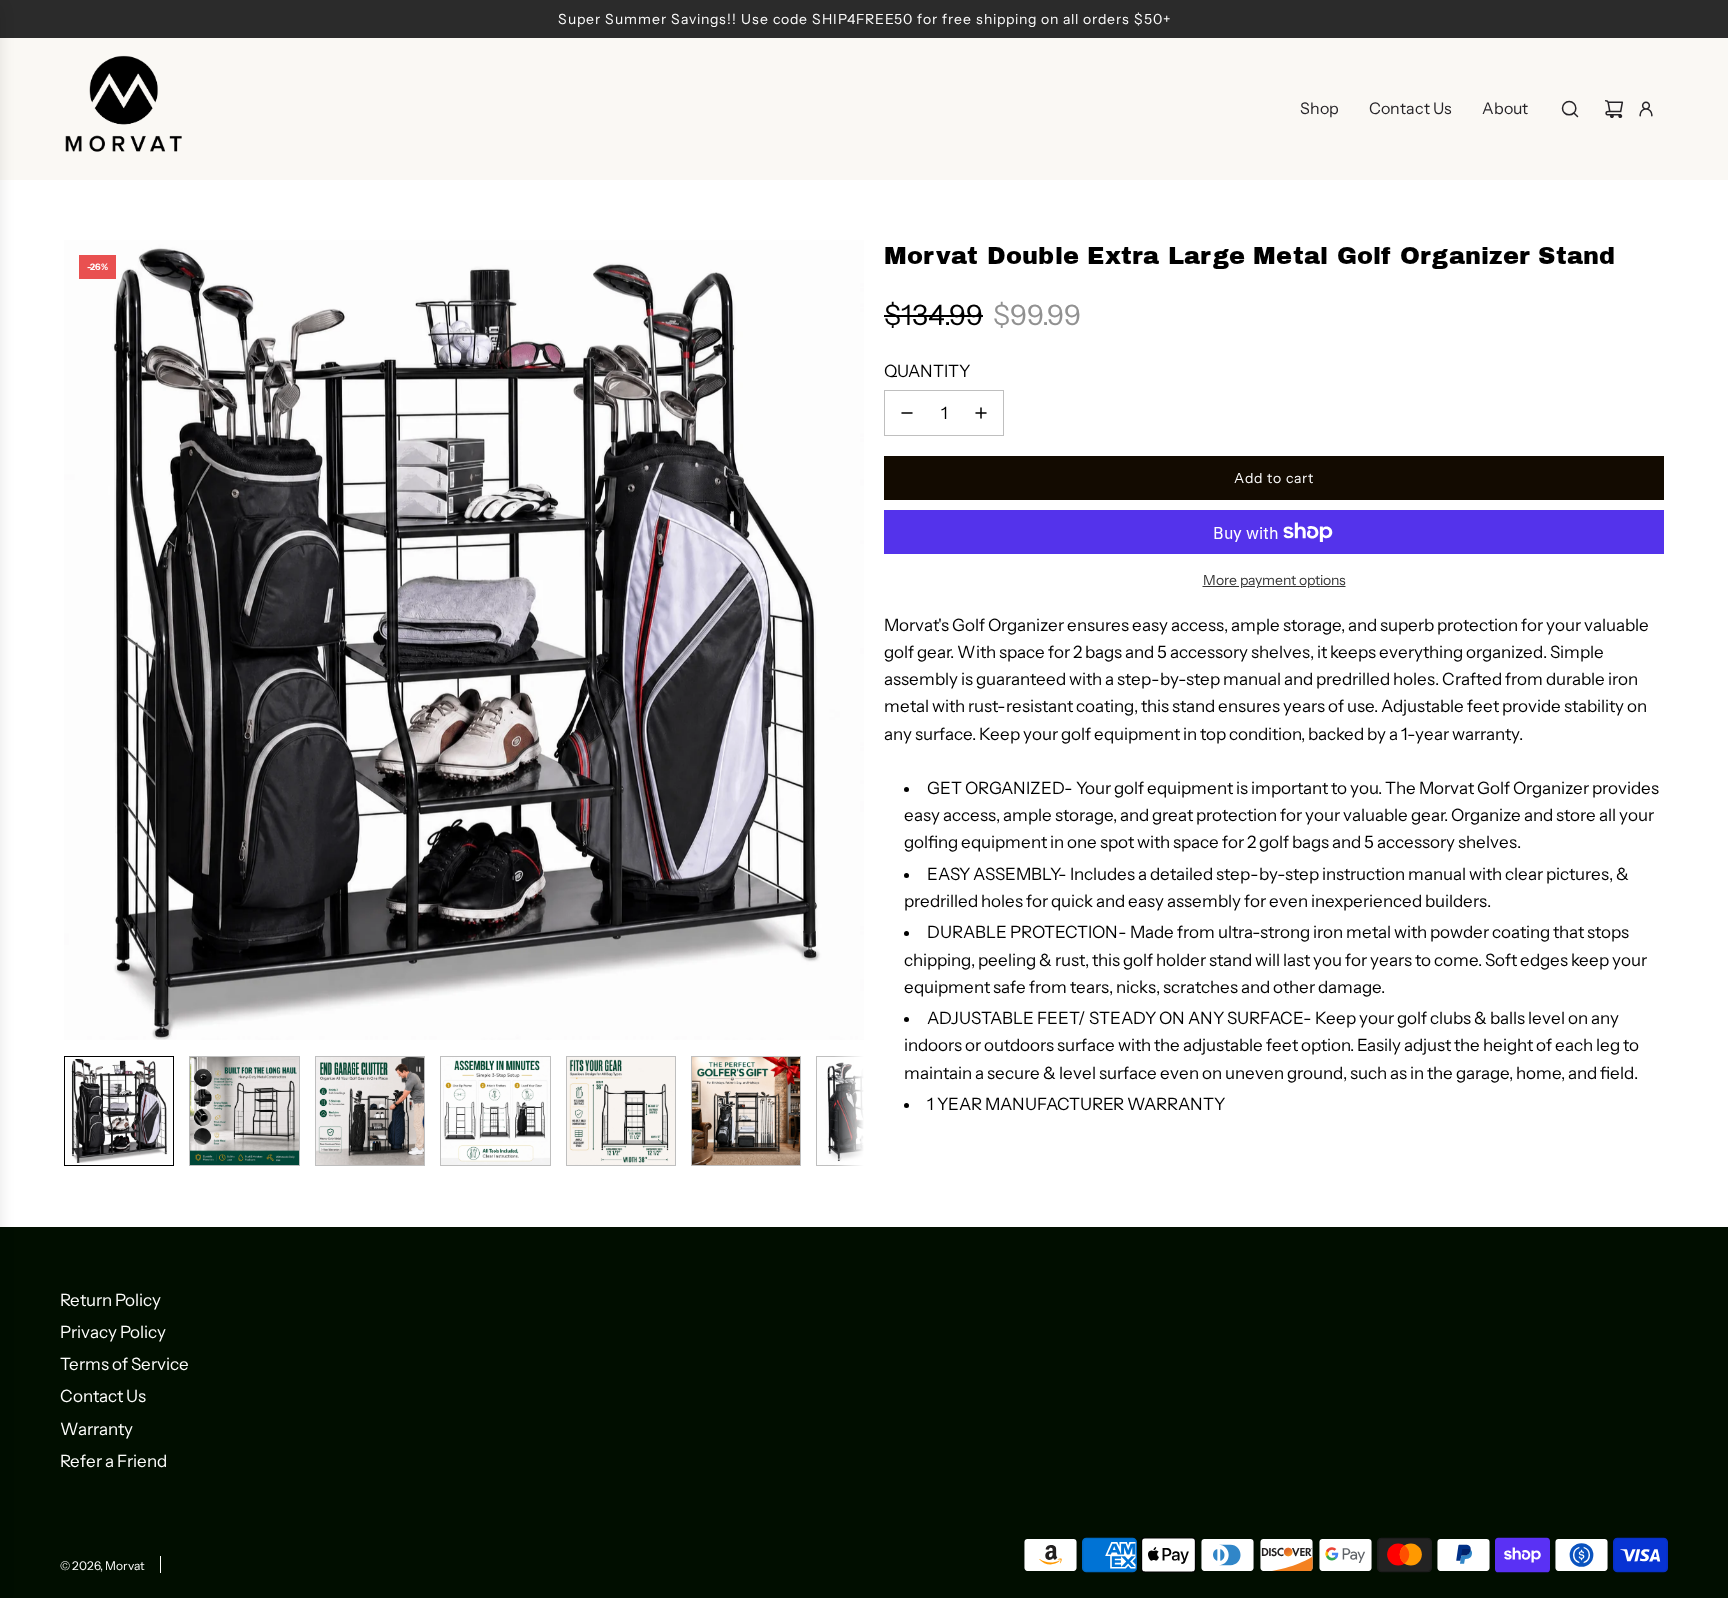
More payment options (1274, 580)
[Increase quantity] (981, 413)
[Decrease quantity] (907, 413)
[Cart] (1614, 109)
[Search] (1570, 109)
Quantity (927, 371)
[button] (80, 640)
